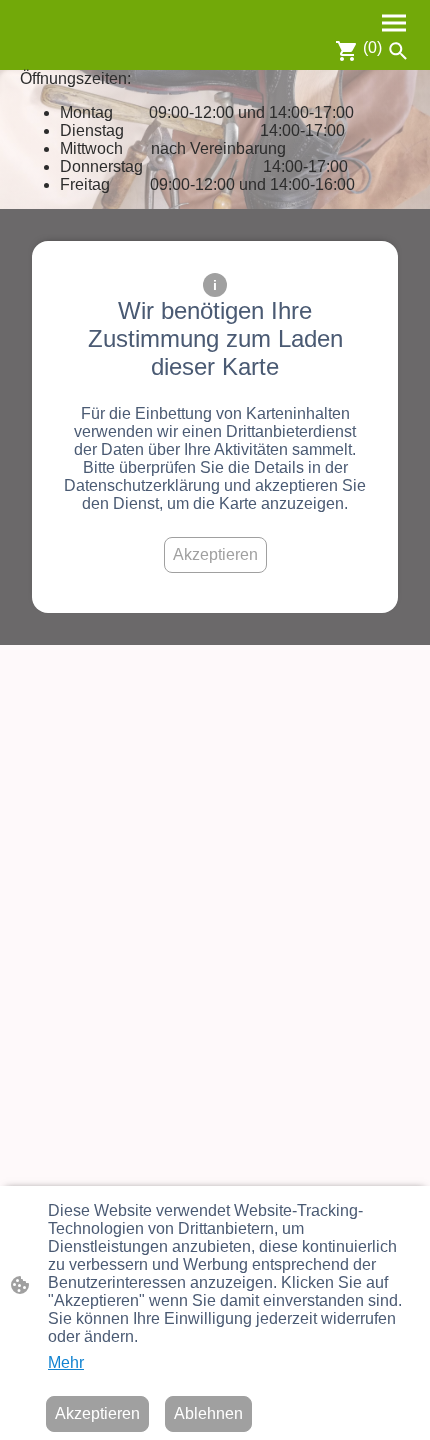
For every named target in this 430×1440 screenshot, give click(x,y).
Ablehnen (208, 1413)
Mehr (66, 1362)
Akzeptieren (215, 554)
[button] (398, 51)
